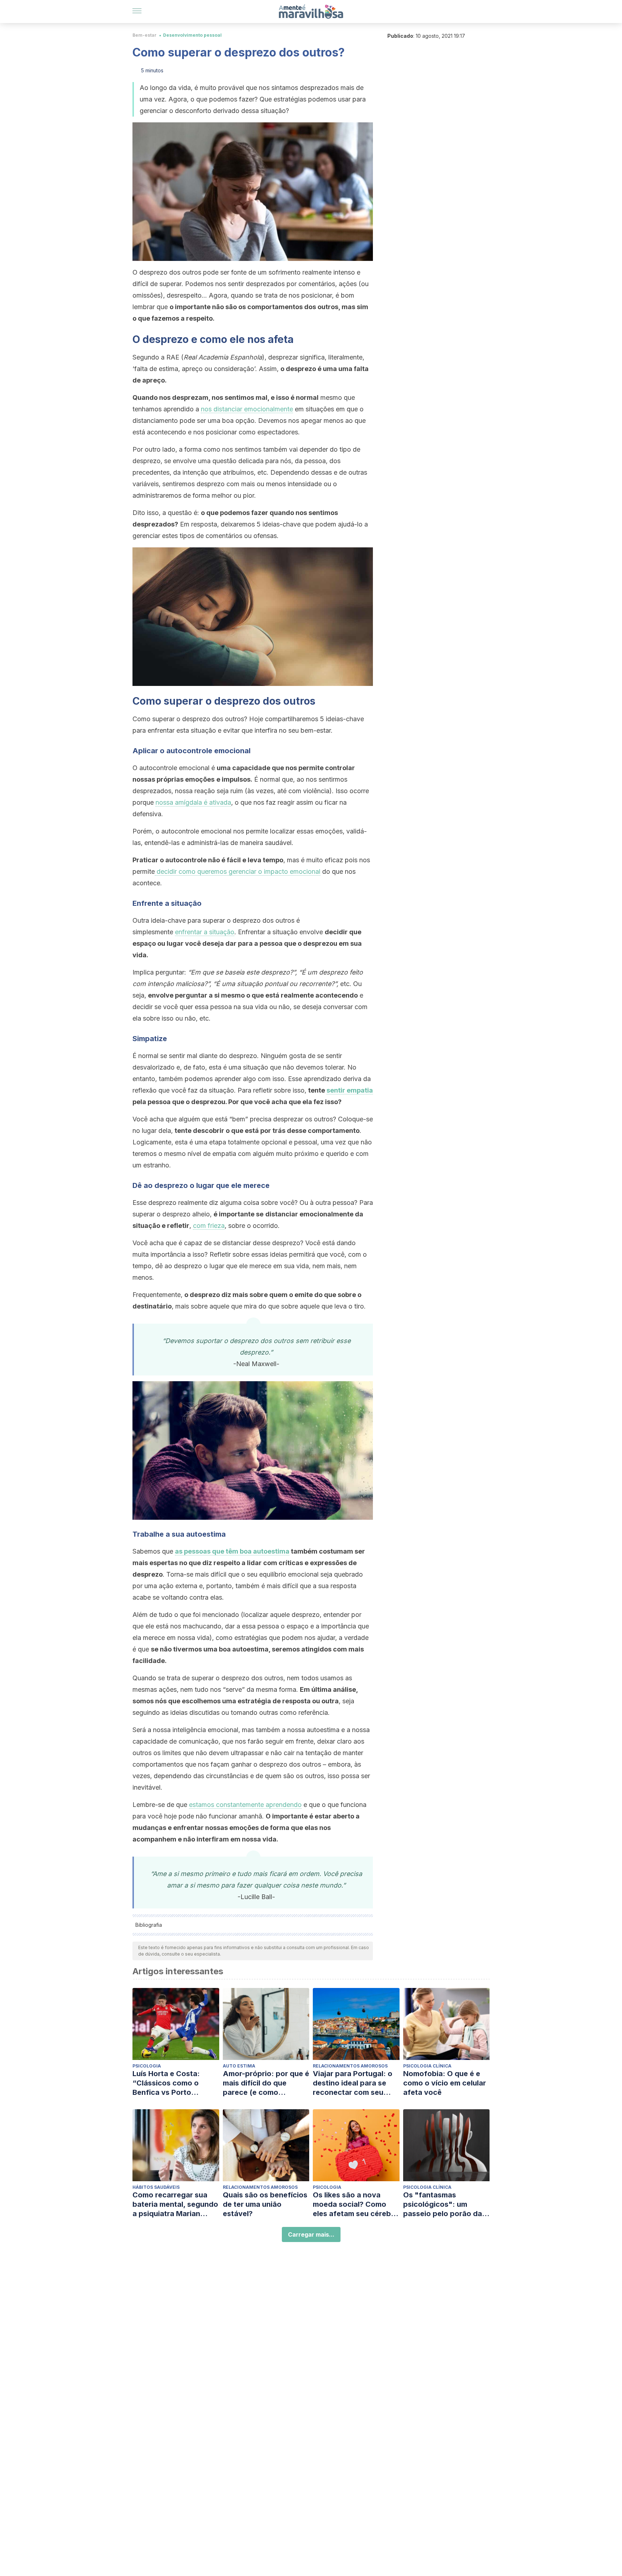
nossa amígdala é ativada (193, 802)
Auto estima (239, 2066)
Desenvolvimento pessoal (192, 35)
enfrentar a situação (205, 932)
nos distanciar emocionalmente (247, 409)
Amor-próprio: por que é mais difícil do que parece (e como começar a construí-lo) (266, 2083)
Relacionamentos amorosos (350, 2066)
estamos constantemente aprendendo (245, 1805)
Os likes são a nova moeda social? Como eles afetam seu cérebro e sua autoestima (356, 2204)
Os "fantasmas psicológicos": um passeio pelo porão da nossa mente (443, 2204)
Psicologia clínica (427, 2066)
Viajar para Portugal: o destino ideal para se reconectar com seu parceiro (353, 2083)
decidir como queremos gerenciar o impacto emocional (238, 871)
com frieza (209, 1226)
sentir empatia (350, 1090)
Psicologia (147, 2066)
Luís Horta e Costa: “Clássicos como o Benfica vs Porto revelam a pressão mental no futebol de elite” (169, 2083)
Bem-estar (145, 35)
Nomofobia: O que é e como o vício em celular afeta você (445, 2083)
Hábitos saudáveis (156, 2187)
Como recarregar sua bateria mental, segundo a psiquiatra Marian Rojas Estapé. (175, 2204)
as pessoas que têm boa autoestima (232, 1551)
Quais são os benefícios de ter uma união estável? (265, 2204)
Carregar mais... (311, 2234)
